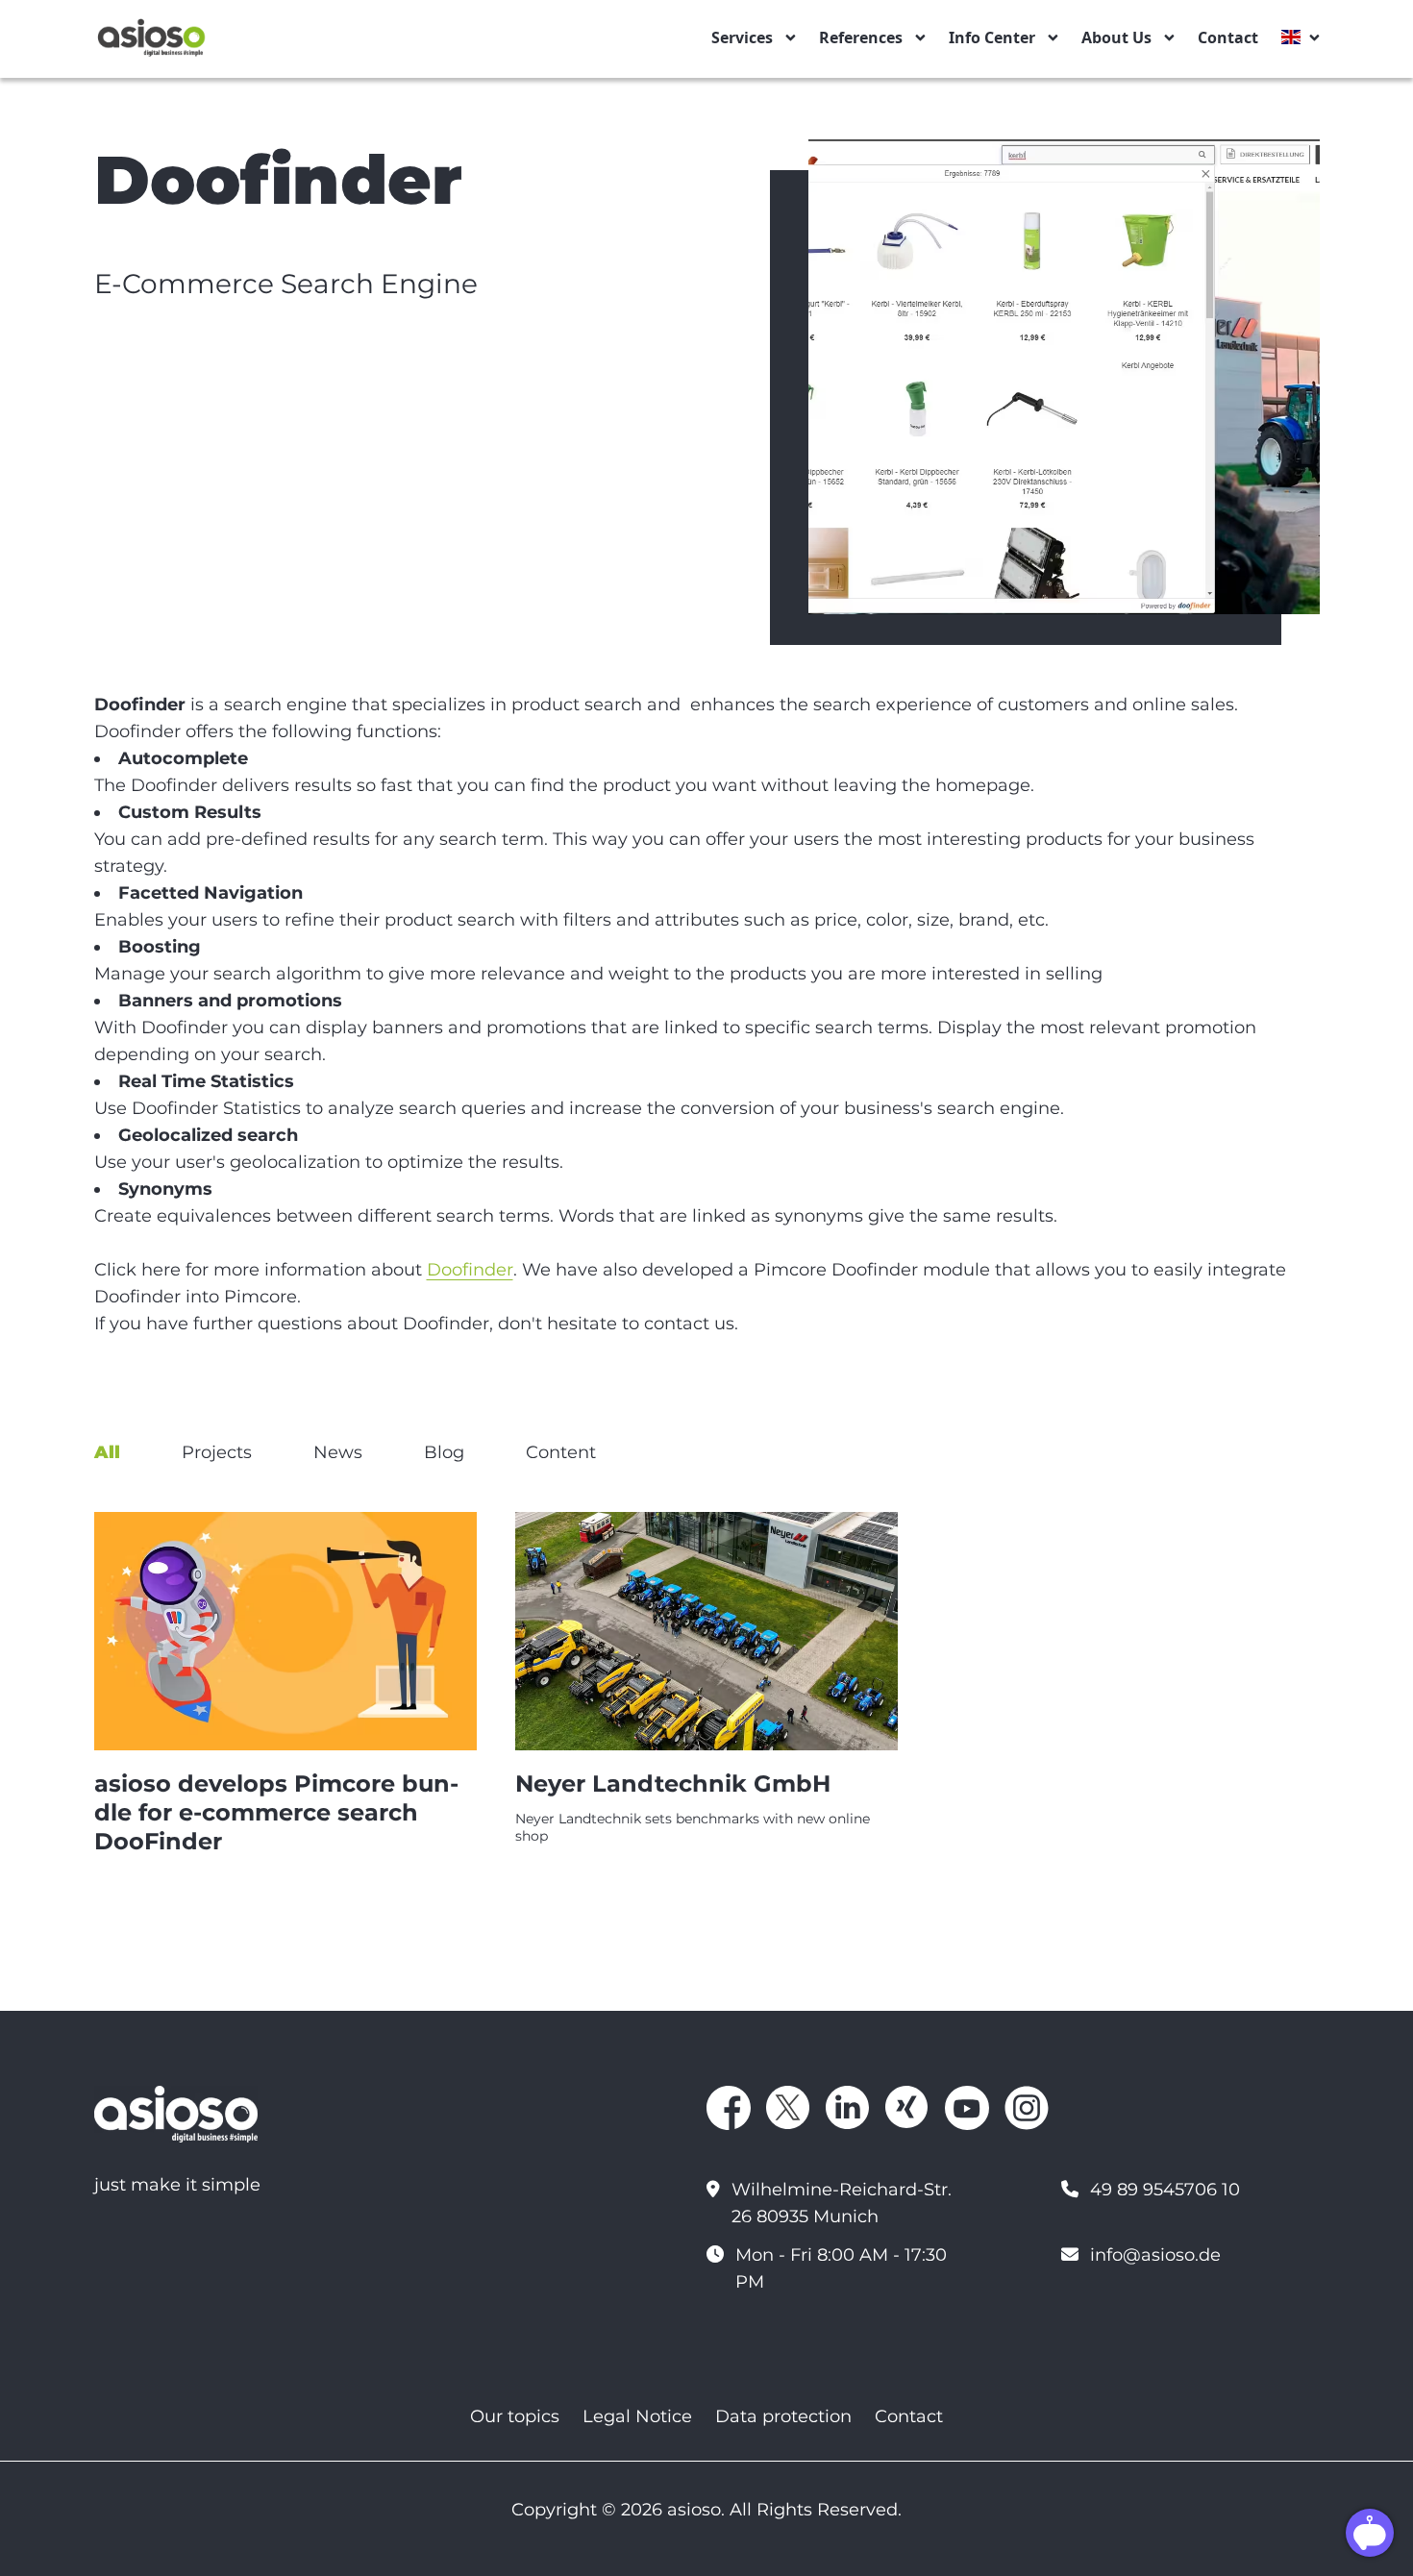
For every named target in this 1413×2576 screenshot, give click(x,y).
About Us (1116, 37)
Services (742, 37)
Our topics (515, 2416)
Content (561, 1452)
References (861, 37)
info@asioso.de (1155, 2255)
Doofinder (470, 1270)
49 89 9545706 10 (1165, 2190)
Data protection (783, 2416)
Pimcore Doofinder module (872, 1270)
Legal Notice (637, 2416)
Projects (217, 1452)
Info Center (992, 37)
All (107, 1452)
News (338, 1452)
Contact (1228, 37)
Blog (444, 1452)
